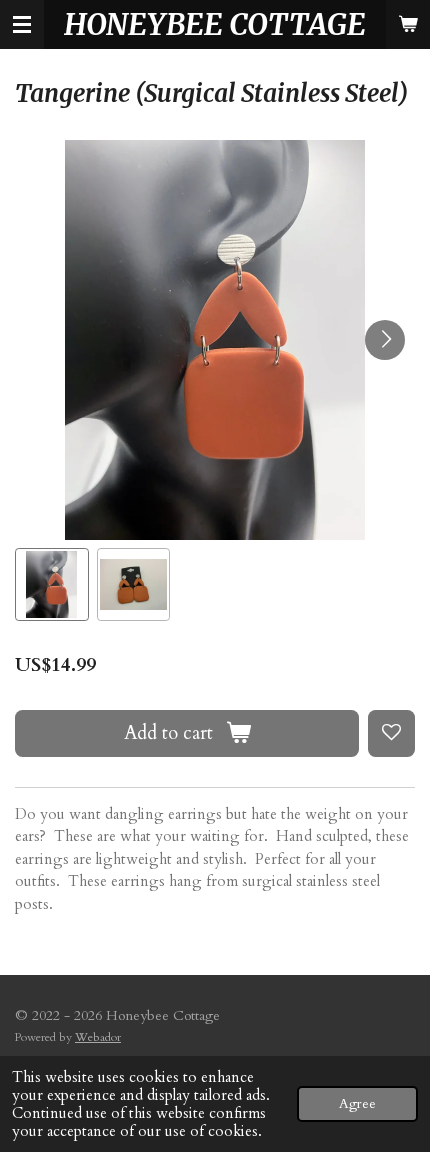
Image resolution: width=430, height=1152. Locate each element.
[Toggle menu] (22, 24)
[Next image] (385, 340)
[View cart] (408, 24)
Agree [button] (357, 1104)
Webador (98, 1037)
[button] (52, 585)
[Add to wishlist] (391, 733)
